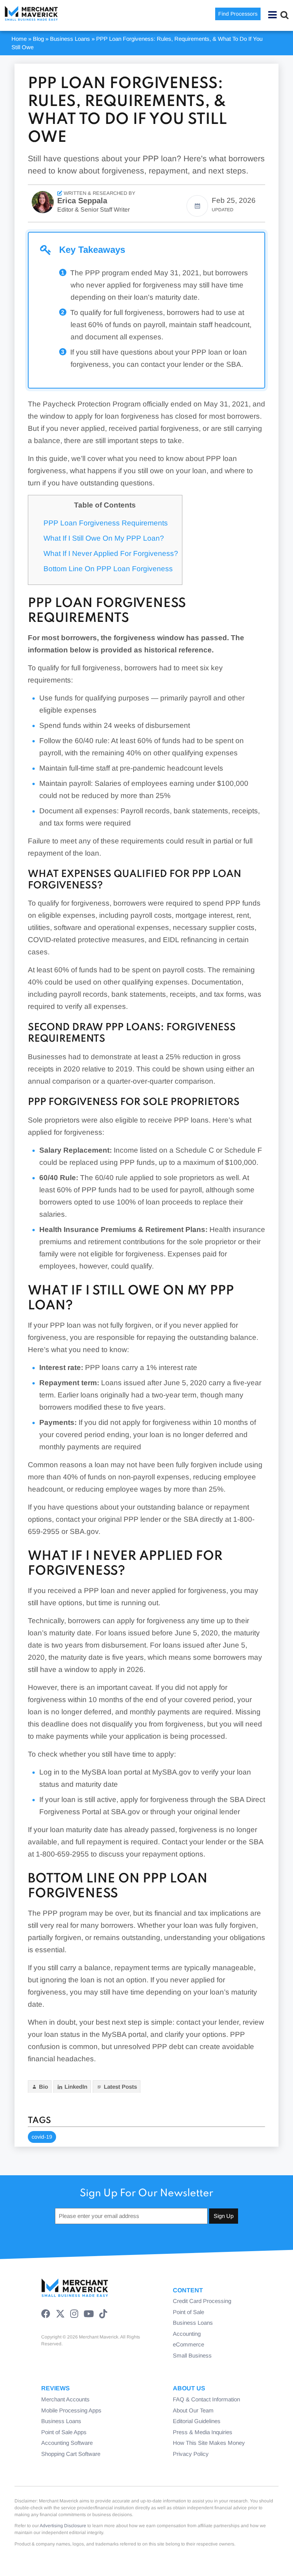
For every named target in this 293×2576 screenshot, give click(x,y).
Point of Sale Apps (64, 2432)
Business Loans (70, 39)
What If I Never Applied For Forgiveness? (111, 553)
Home (19, 39)
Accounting (187, 2334)
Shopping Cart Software (71, 2454)
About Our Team (193, 2410)
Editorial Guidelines (197, 2421)
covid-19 (42, 2137)
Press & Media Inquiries (203, 2432)
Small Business (192, 2355)
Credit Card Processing (202, 2301)
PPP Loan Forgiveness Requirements (106, 523)
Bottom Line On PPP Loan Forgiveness (108, 569)
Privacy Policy (191, 2454)
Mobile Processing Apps (71, 2410)
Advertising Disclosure (63, 2526)
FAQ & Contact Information (206, 2399)
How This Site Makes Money (209, 2443)
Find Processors (238, 14)
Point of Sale (188, 2312)
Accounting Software (67, 2443)
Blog (38, 39)
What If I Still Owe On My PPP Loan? (104, 538)
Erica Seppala (82, 201)
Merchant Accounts (65, 2399)
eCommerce (188, 2344)
